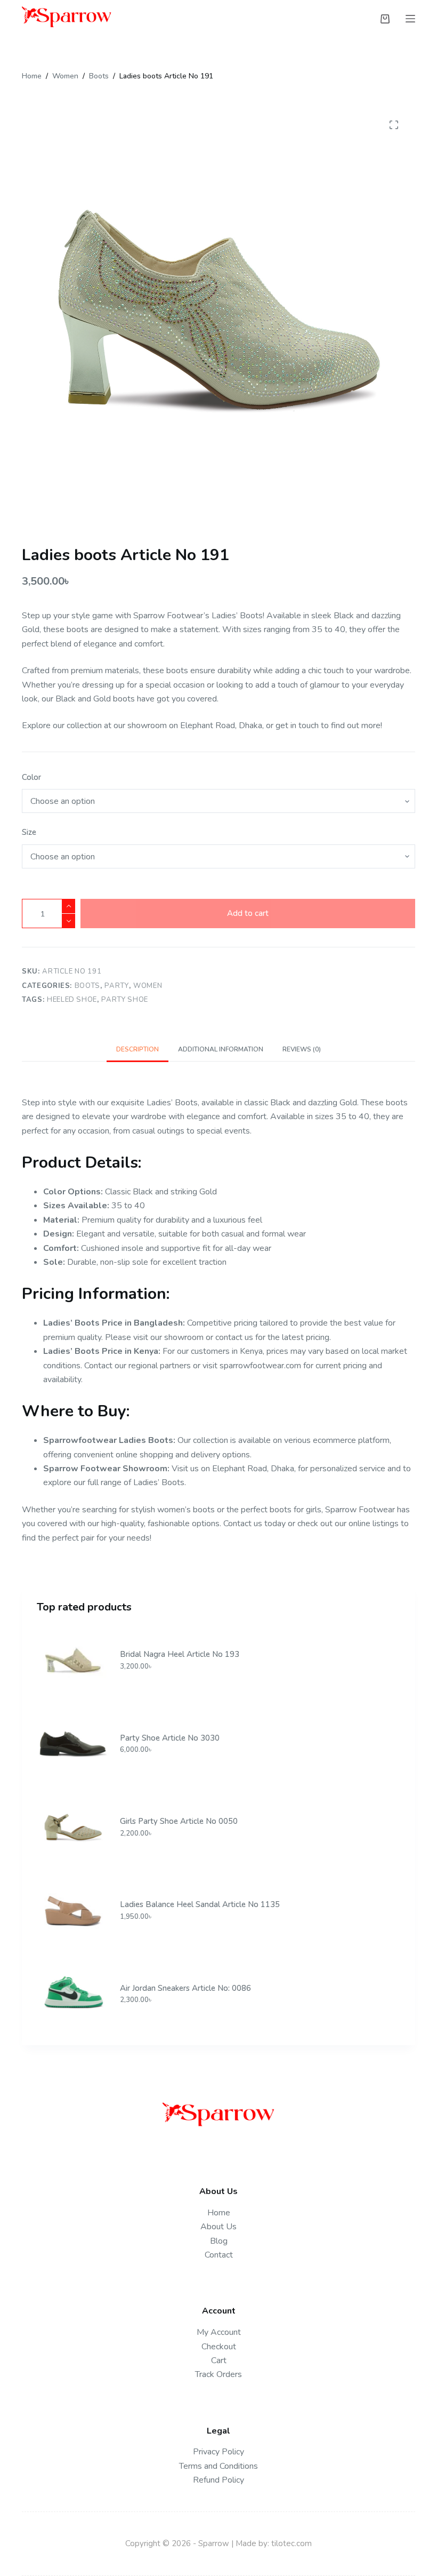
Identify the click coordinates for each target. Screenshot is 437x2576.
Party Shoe (125, 1000)
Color (31, 777)
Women (148, 986)
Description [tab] (137, 1049)
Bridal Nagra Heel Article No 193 (180, 1654)
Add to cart (248, 913)
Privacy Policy (218, 2452)
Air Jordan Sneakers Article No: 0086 (185, 1988)
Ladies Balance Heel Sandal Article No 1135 (200, 1904)
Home (219, 2213)
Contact (219, 2255)
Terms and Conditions (218, 2466)
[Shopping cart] (385, 19)
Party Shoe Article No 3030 (170, 1738)
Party (116, 986)
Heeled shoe (72, 1000)
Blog (219, 2241)
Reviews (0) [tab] (302, 1049)
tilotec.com (292, 2543)
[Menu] (410, 19)
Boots (87, 986)
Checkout (219, 2347)
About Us (218, 2227)
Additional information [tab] (221, 1049)
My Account (219, 2332)
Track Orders (218, 2374)
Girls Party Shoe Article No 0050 (179, 1821)
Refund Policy (218, 2480)
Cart (219, 2360)
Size (29, 832)
